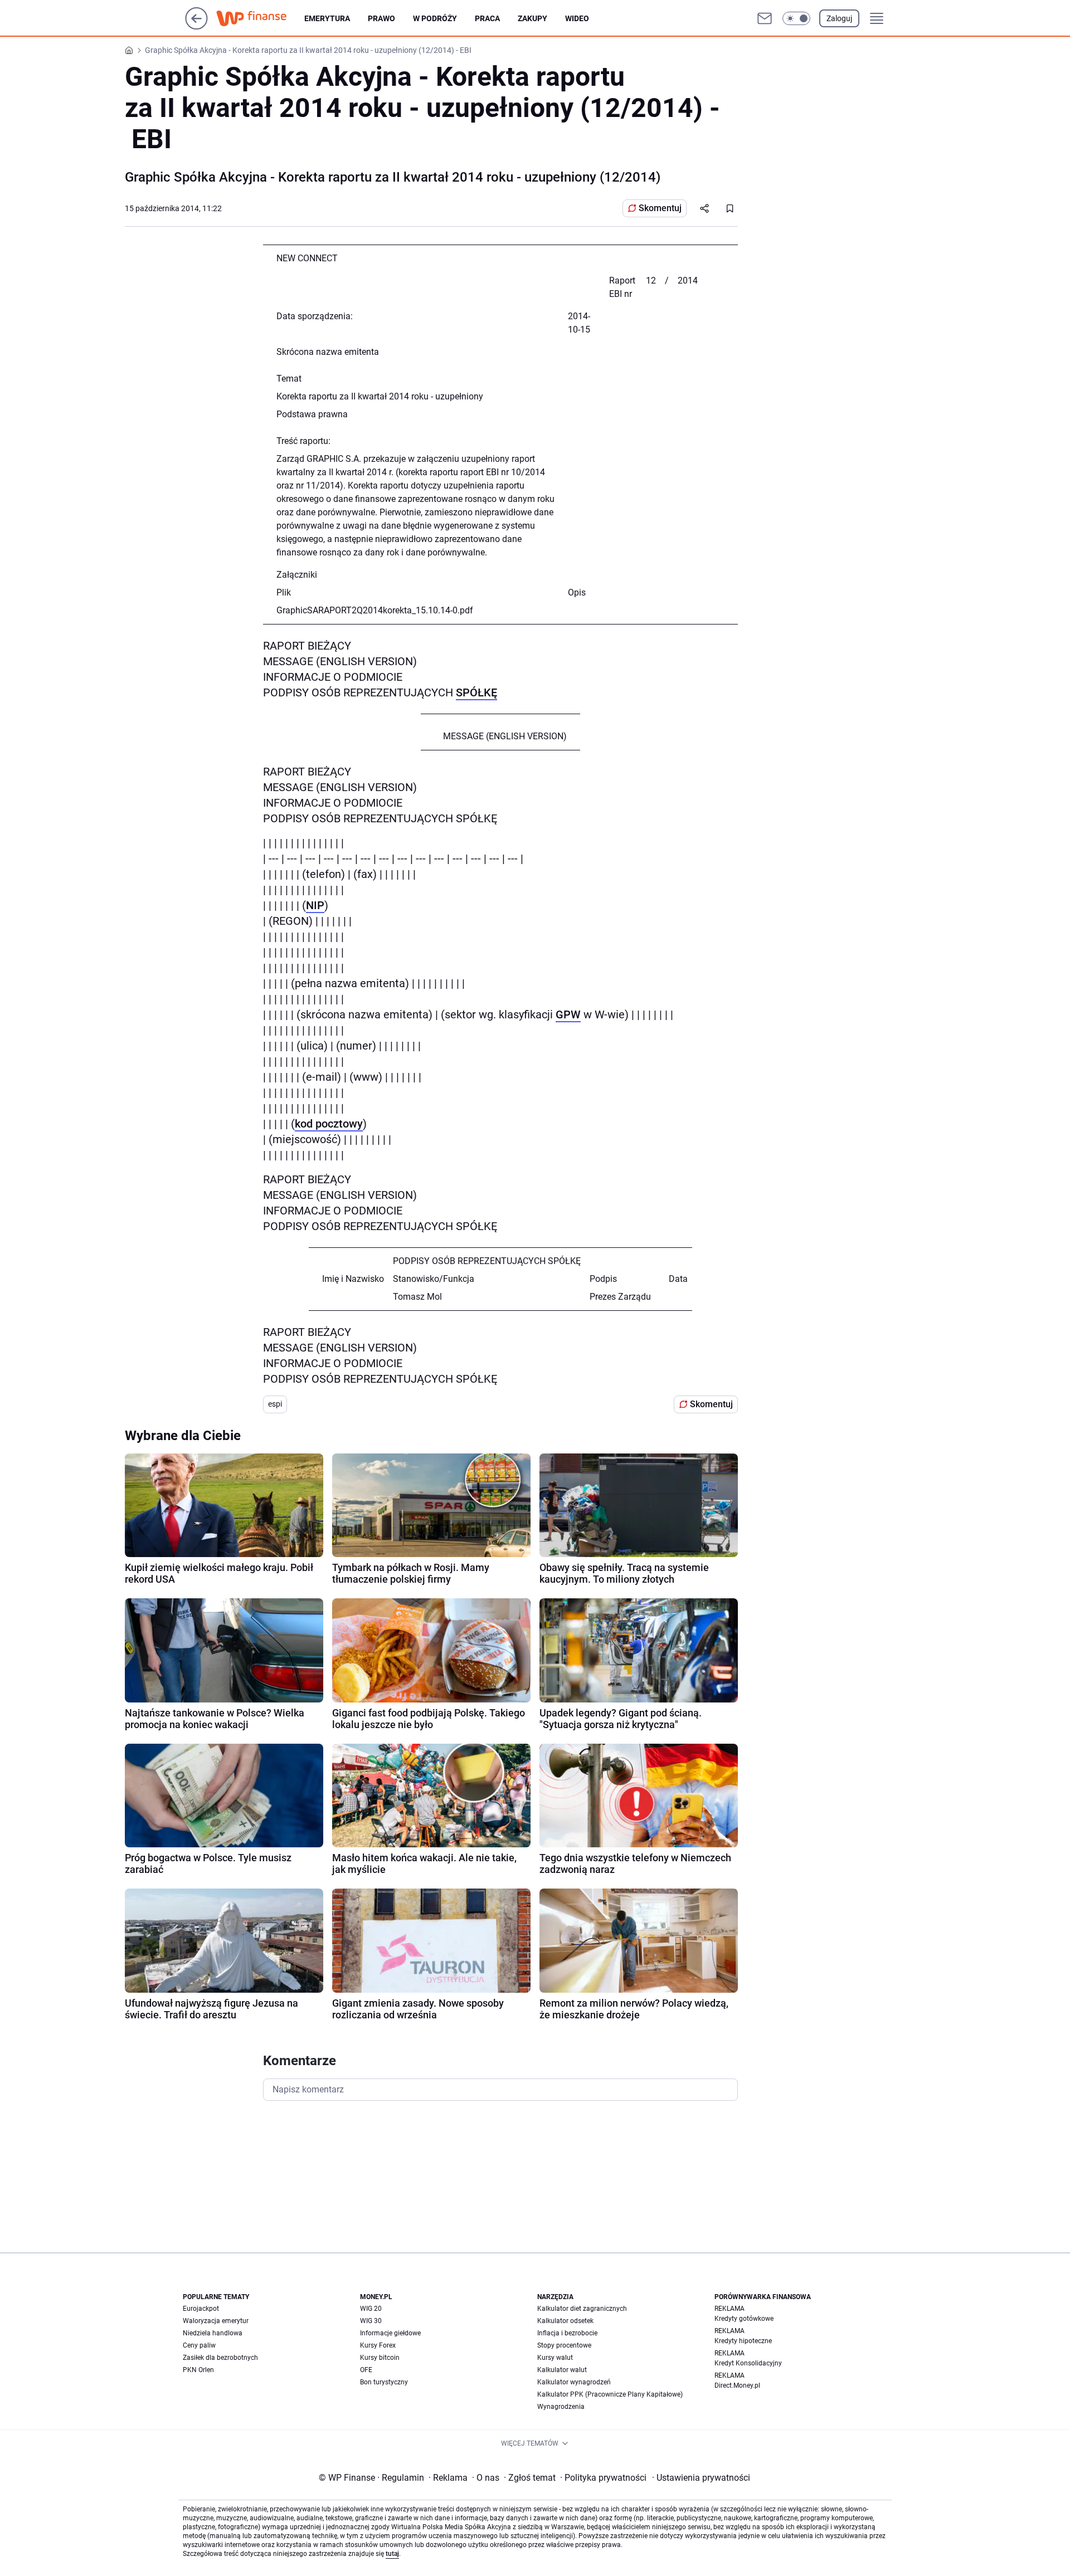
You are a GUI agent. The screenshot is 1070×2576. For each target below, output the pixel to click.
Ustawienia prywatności (701, 2478)
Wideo (577, 18)
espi (275, 1404)
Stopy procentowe (564, 2345)
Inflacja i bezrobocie (567, 2333)
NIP (315, 905)
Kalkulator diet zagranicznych (582, 2309)
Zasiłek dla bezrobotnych (220, 2358)
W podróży (435, 18)
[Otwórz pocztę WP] (765, 18)
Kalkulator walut (562, 2370)
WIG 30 (371, 2321)
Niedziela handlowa (213, 2333)
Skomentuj (660, 208)
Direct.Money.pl (737, 2385)
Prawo (381, 18)
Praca (487, 18)
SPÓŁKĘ (476, 692)
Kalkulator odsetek (565, 2321)
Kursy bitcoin (380, 2358)
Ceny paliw (199, 2345)
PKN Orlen (198, 2370)
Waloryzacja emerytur (216, 2321)
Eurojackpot (201, 2309)
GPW (568, 1014)
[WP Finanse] (260, 18)
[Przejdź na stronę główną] (196, 26)
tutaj (392, 2554)
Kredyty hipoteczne (743, 2341)
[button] (796, 18)
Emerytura (327, 18)
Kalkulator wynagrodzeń (574, 2382)
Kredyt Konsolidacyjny (748, 2363)
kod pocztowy (329, 1124)
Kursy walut (555, 2358)
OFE (366, 2370)
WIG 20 (371, 2309)
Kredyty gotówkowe (744, 2319)
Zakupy (532, 18)
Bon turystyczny (384, 2382)
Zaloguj (839, 18)
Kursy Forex (378, 2345)
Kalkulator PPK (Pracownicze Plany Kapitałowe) (610, 2394)
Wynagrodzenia (561, 2407)
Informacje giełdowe (390, 2333)
